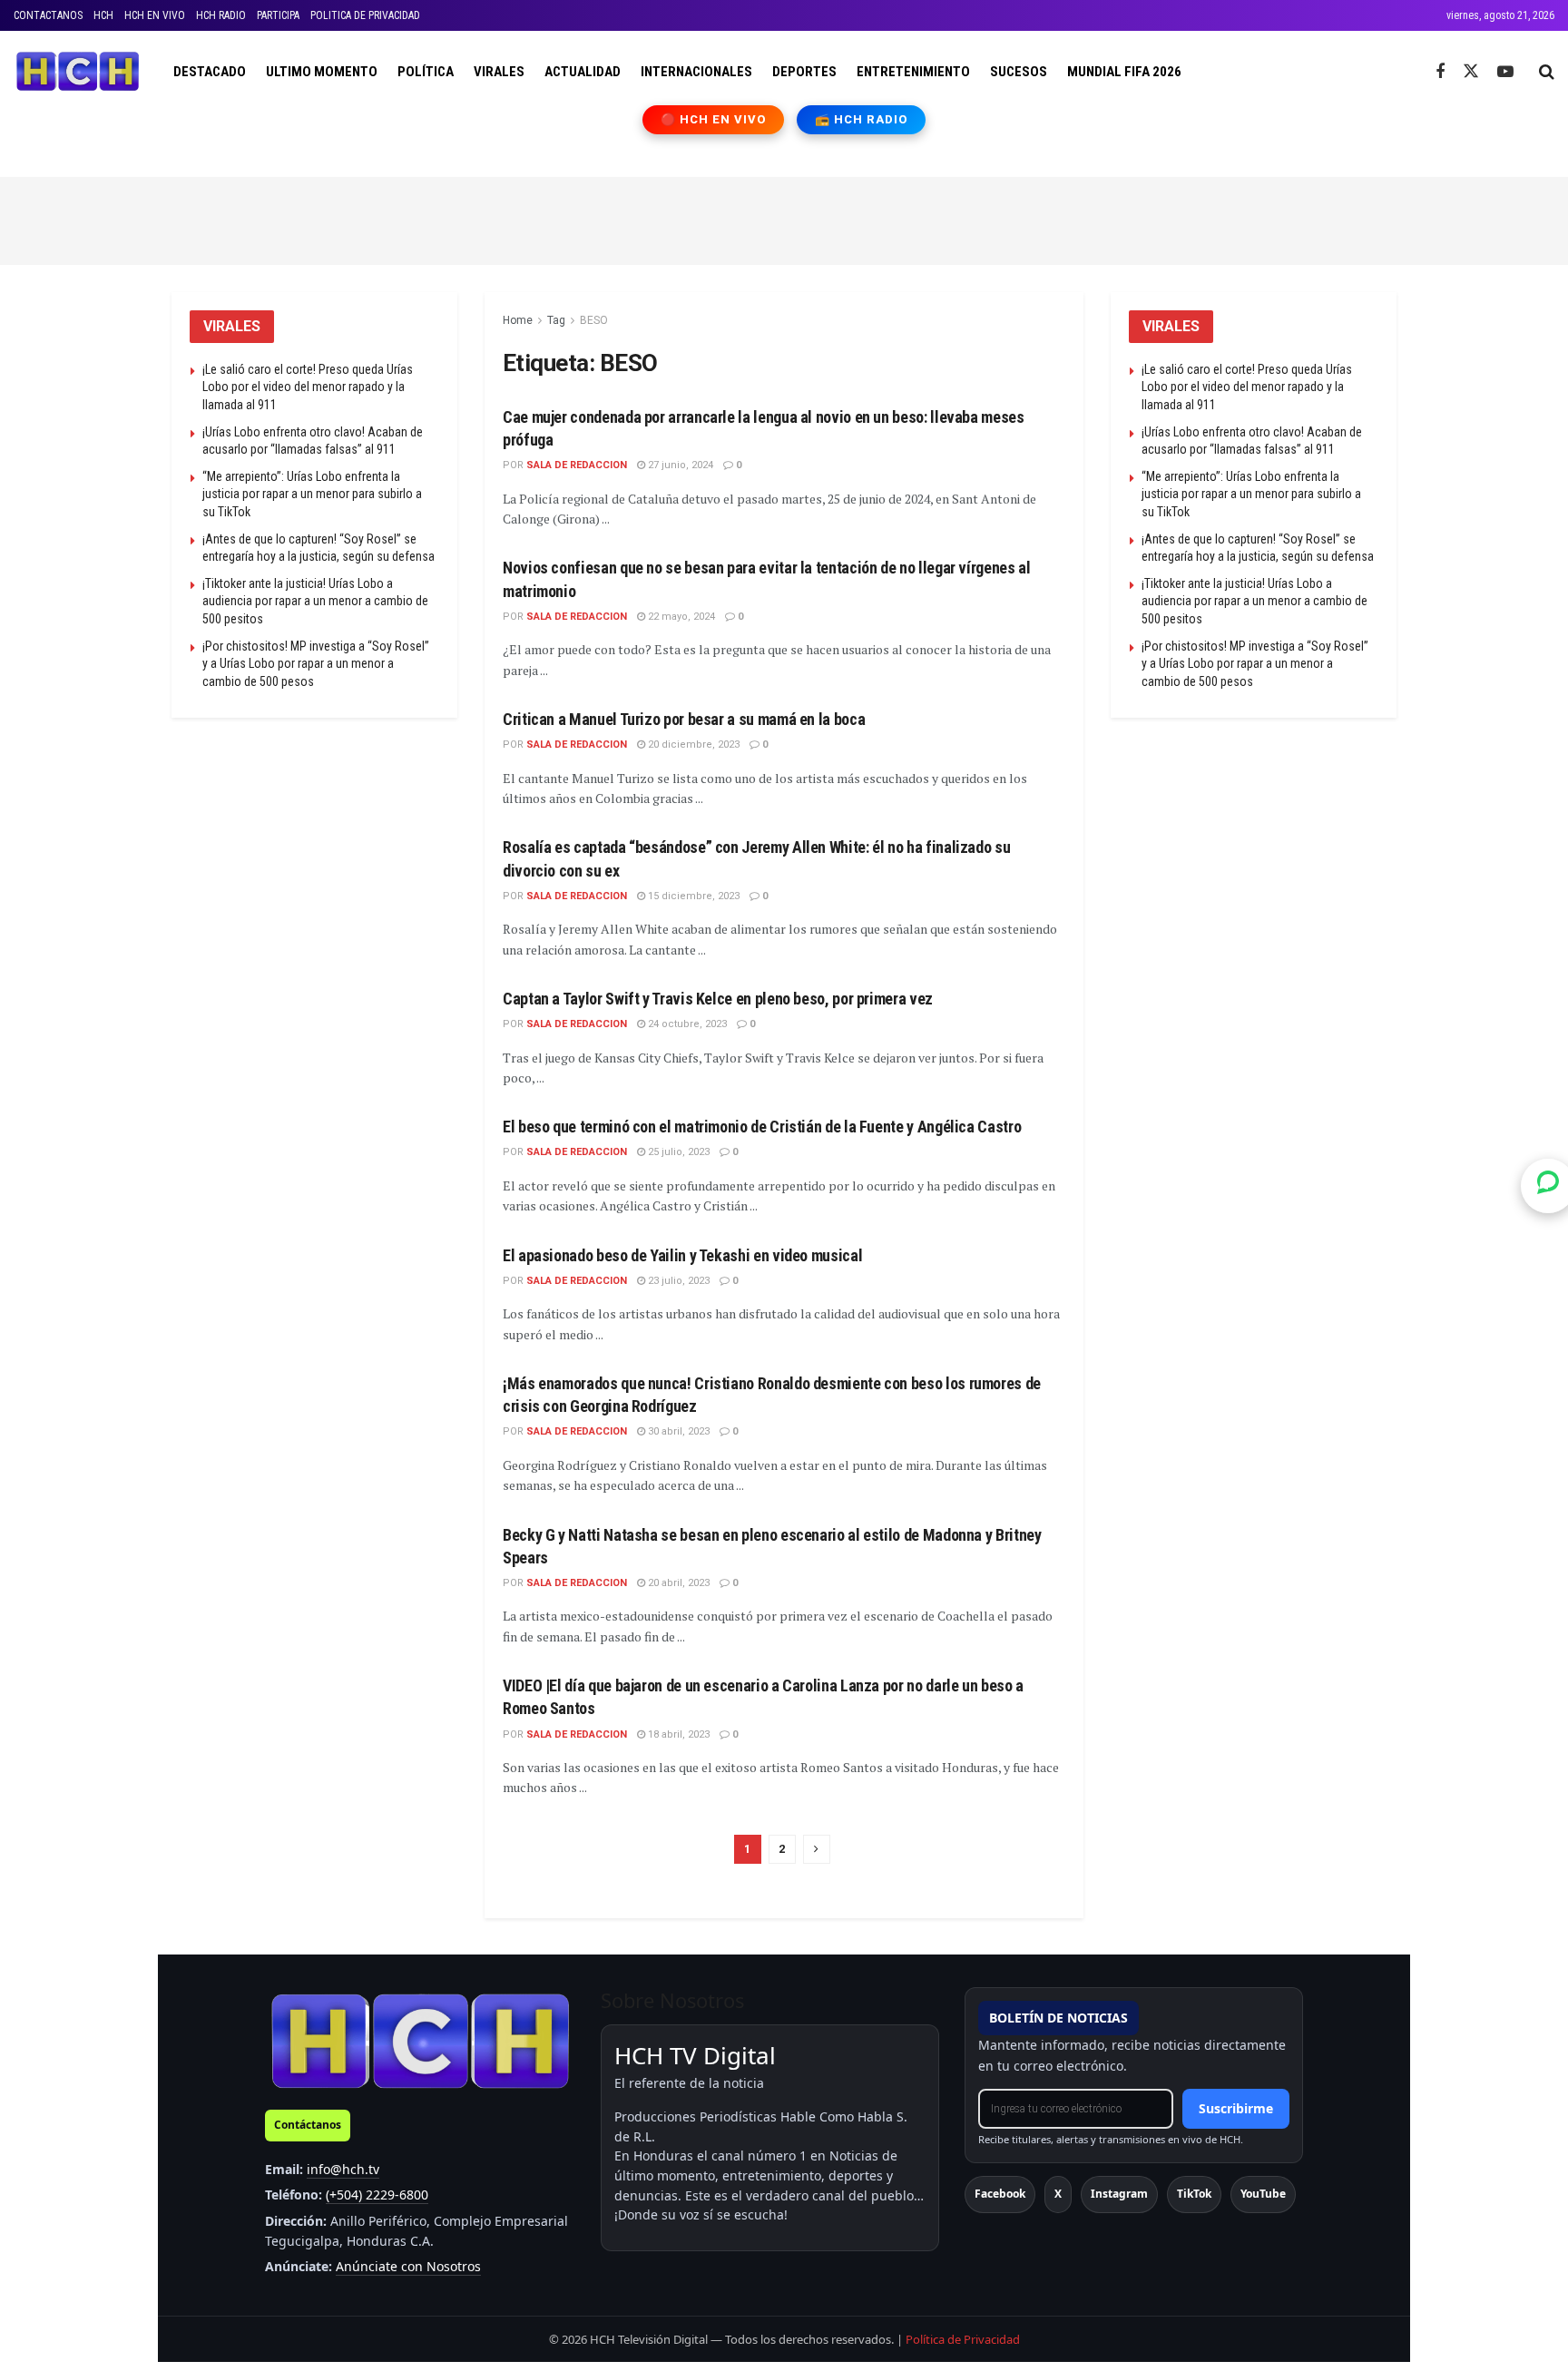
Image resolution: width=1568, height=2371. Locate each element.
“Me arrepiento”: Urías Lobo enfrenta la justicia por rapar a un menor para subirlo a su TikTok (312, 494)
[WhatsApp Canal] (1548, 1185)
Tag (556, 320)
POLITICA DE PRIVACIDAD (365, 15)
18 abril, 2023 (677, 1734)
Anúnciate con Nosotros (408, 2266)
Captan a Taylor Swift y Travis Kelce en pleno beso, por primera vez (718, 999)
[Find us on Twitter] (1471, 72)
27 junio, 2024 (679, 465)
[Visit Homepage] (78, 72)
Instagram (1119, 2194)
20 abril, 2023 (677, 1583)
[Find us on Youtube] (1505, 72)
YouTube (1263, 2194)
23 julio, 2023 (677, 1281)
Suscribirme (1236, 2108)
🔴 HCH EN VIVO (714, 119)
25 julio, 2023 (677, 1152)
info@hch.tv (343, 2169)
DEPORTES (804, 72)
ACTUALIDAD (583, 72)
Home (518, 320)
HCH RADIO (221, 15)
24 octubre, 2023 (686, 1024)
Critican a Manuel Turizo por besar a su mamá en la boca (684, 719)
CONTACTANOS (48, 15)
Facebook (1000, 2194)
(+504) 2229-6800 (377, 2195)
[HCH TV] (420, 2040)
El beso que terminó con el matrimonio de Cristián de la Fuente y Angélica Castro (762, 1127)
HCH (103, 15)
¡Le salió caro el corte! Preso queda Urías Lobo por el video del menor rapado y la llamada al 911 (308, 387)
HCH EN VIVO (155, 15)
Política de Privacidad (963, 2339)
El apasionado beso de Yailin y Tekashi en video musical (682, 1255)
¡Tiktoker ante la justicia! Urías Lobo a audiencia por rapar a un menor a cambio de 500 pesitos (315, 601)
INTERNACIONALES (696, 72)
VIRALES (499, 72)
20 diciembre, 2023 (692, 745)
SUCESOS (1019, 72)
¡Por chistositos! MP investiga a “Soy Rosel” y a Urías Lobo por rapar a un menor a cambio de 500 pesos (316, 664)
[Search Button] (1547, 72)
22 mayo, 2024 (680, 617)
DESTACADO (210, 72)
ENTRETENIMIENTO (913, 72)
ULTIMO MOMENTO (322, 72)
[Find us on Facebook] (1440, 72)
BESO (594, 320)
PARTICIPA (278, 15)
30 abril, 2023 (677, 1431)
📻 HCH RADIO (861, 119)
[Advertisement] (784, 218)
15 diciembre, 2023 (692, 896)
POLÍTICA (426, 72)
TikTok (1194, 2194)
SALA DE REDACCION (577, 465)
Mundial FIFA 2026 (1124, 72)
